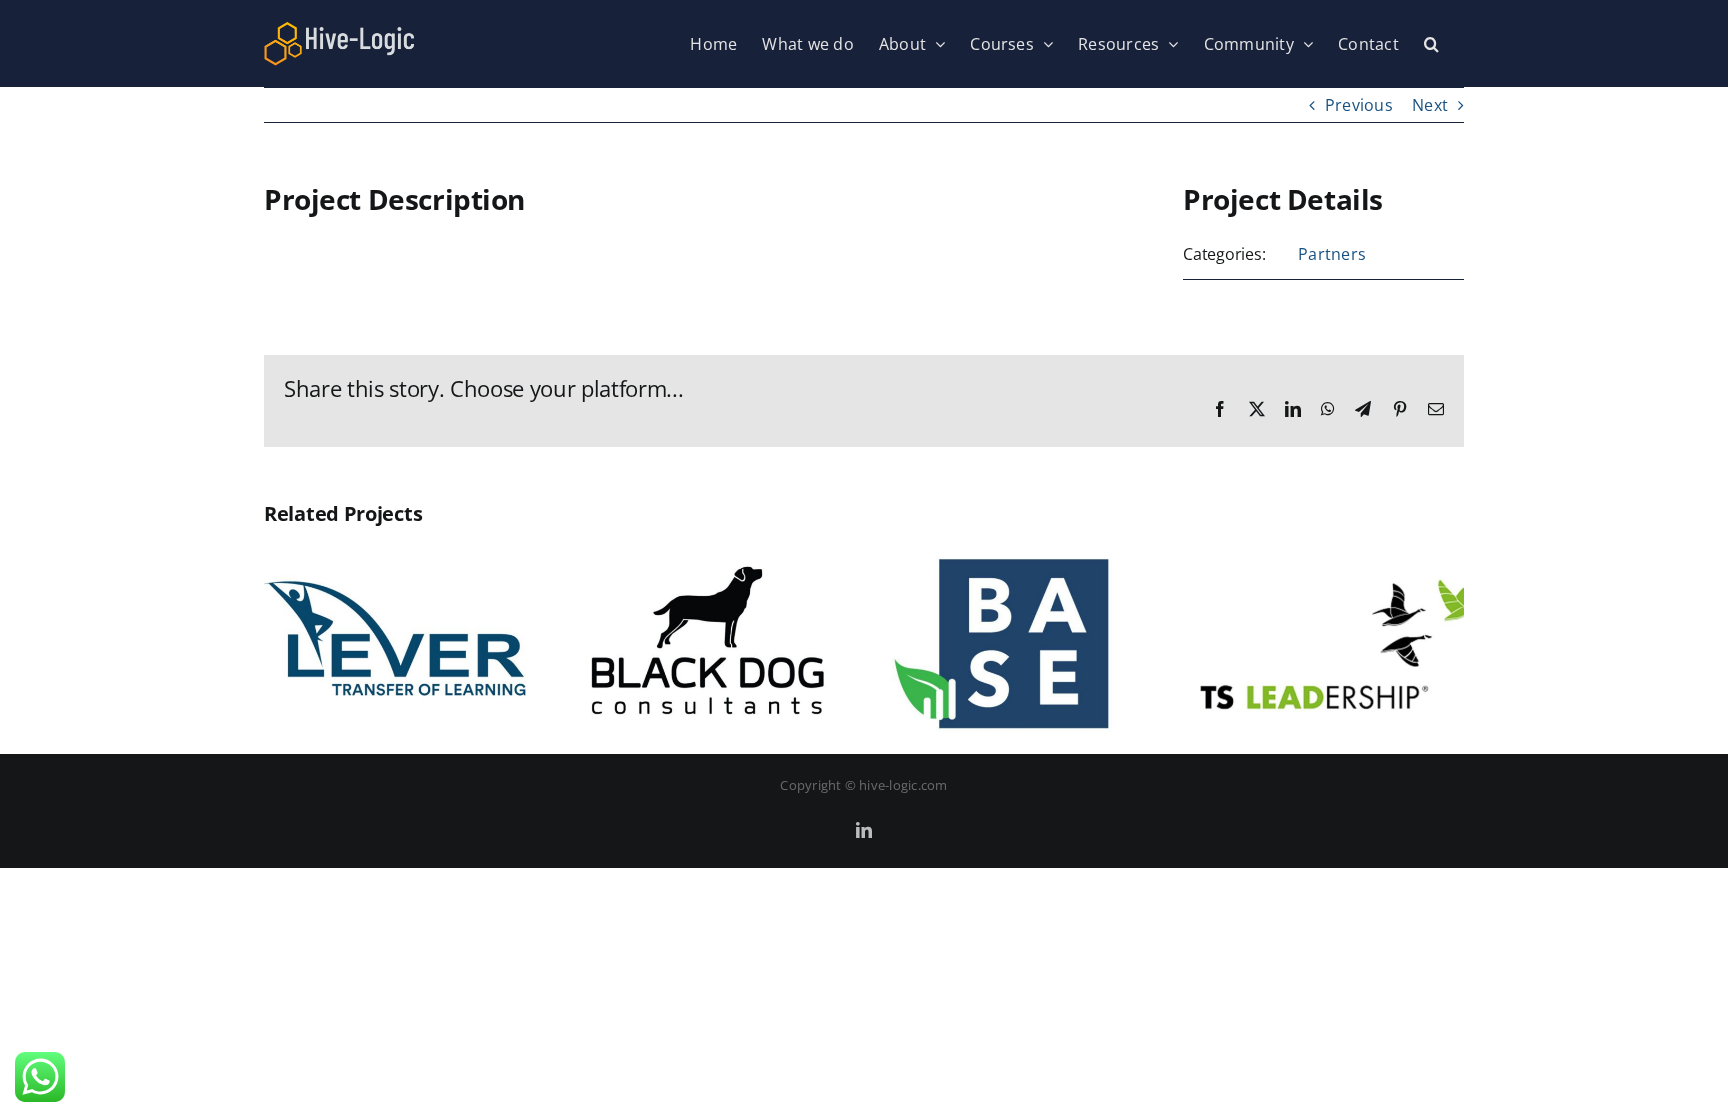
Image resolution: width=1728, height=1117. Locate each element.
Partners (1332, 254)
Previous (1359, 105)
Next (1430, 105)
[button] (1431, 43)
